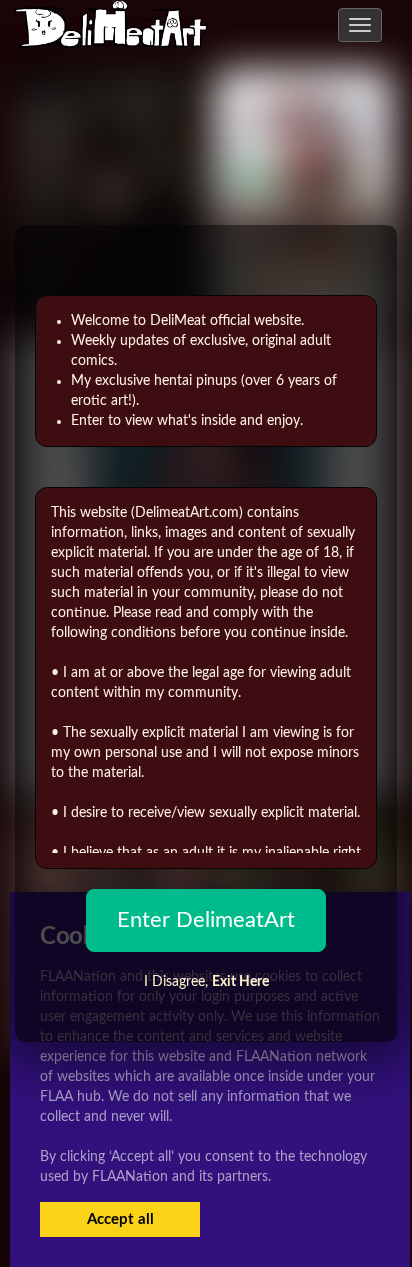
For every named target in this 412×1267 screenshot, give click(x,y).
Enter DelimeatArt (206, 920)
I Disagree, (206, 982)
